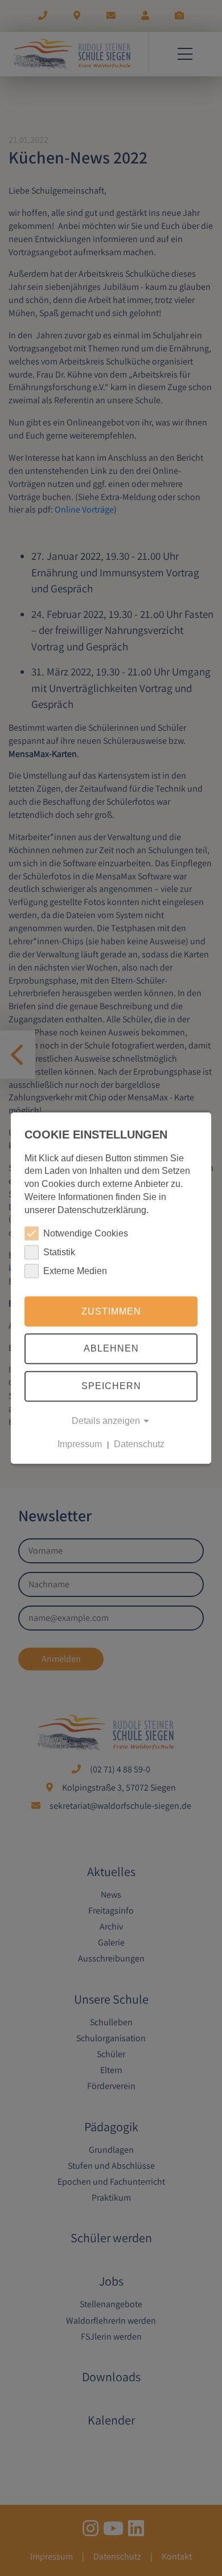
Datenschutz (139, 1444)
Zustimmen (111, 1311)
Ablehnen (111, 1349)
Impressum (80, 1444)
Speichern (111, 1386)
